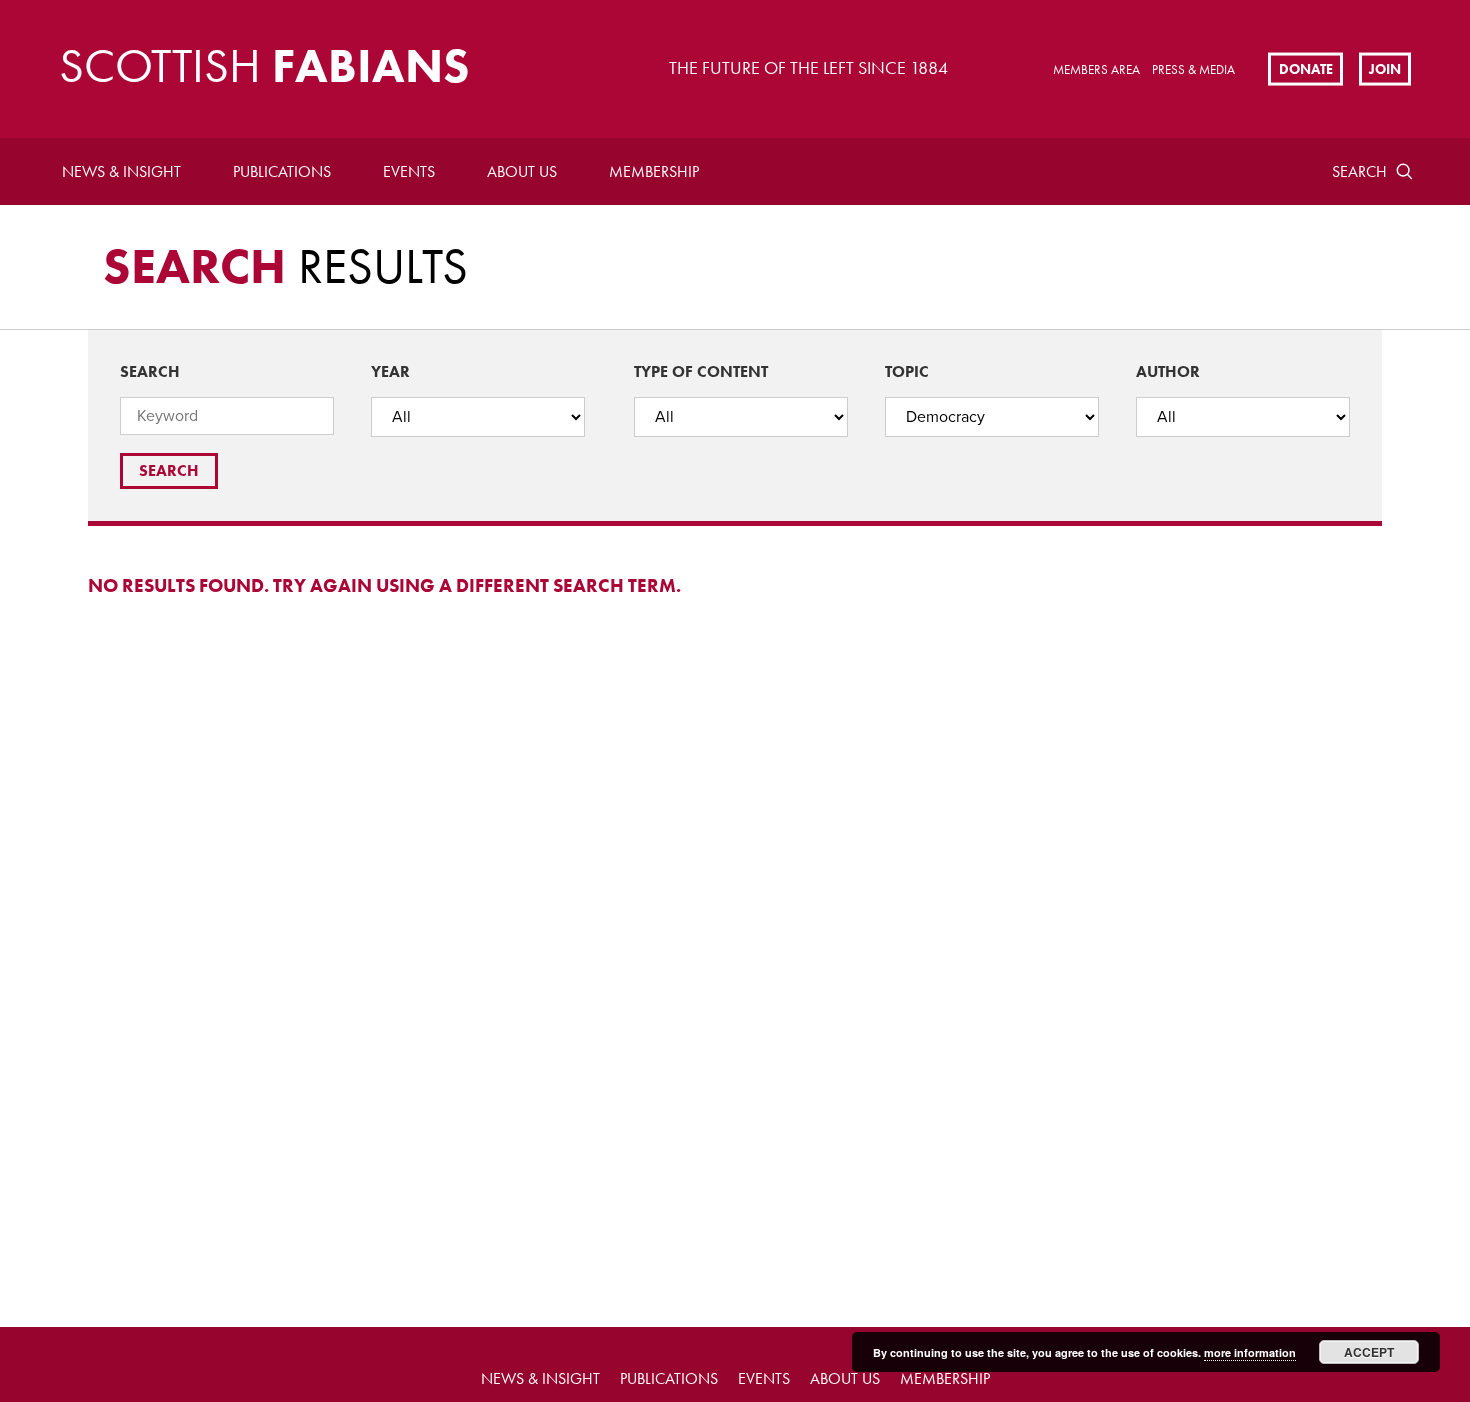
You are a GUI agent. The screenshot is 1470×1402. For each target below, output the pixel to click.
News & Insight (121, 171)
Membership (654, 171)
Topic (907, 371)
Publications (282, 171)
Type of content (701, 371)
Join (1385, 68)
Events (409, 171)
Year (390, 371)
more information (1250, 1352)
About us (522, 171)
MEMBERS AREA (1096, 69)
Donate (1306, 68)
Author (1168, 371)
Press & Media (1193, 69)
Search (1359, 171)
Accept (1369, 1352)
